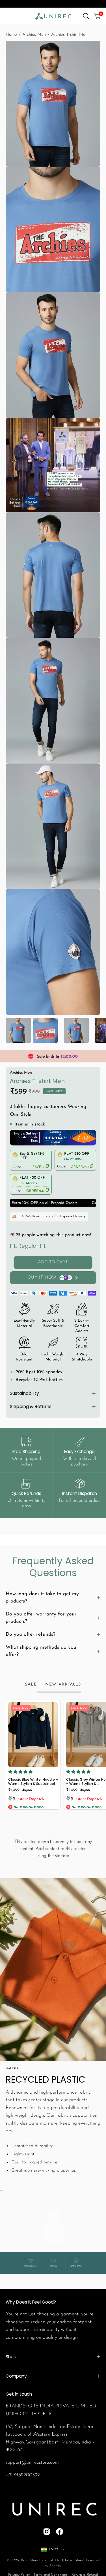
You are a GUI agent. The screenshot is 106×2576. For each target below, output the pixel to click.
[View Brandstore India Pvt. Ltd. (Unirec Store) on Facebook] (60, 2532)
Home (11, 35)
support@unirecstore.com (32, 2462)
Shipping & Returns (31, 1406)
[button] (86, 16)
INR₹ (54, 2549)
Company (16, 2376)
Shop (11, 2357)
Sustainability (24, 1393)
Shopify (55, 2566)
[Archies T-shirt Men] (18, 1030)
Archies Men (34, 35)
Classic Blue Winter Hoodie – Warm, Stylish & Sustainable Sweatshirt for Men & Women (33, 1782)
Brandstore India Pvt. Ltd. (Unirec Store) (53, 2560)
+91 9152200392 (23, 2475)
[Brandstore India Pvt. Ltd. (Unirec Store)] (53, 16)
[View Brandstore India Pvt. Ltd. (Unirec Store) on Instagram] (47, 2532)
